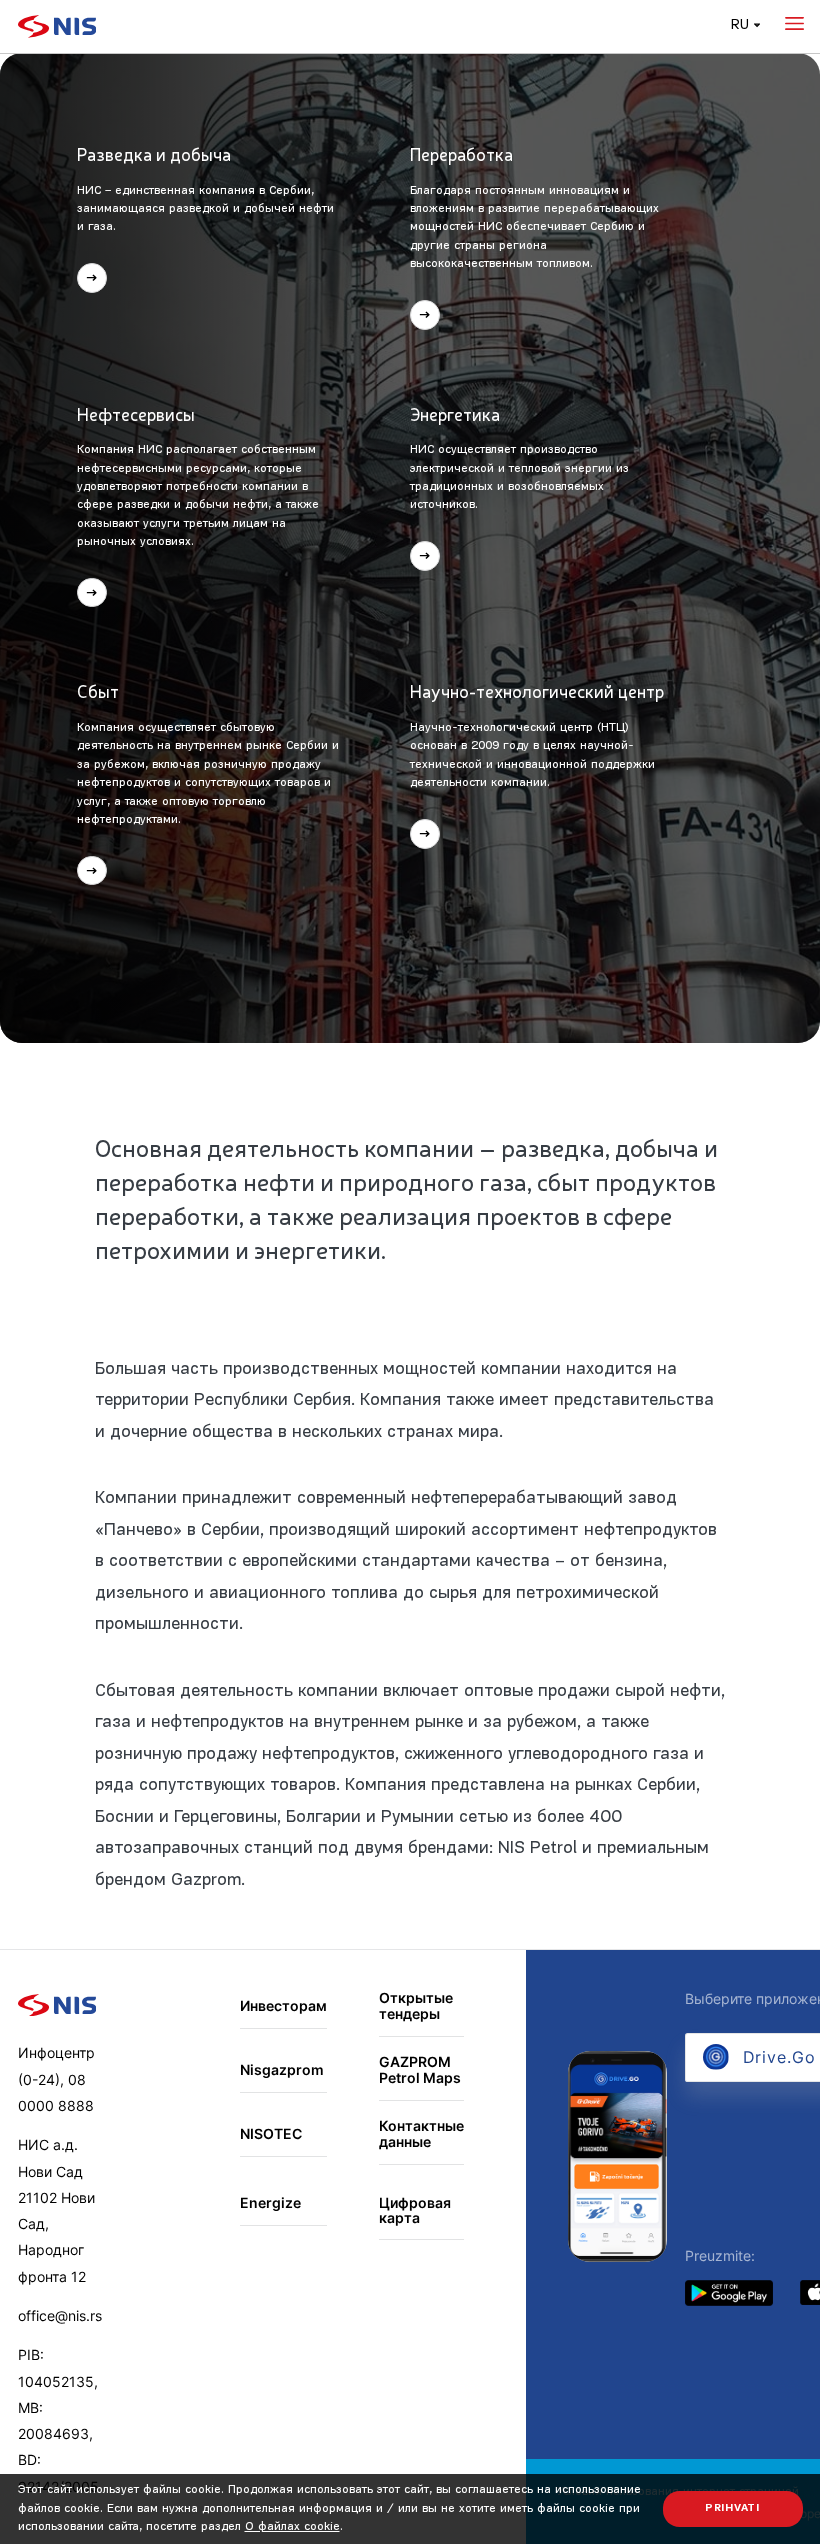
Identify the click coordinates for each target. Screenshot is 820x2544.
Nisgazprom (282, 2069)
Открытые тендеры (416, 2005)
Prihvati (732, 2508)
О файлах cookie (292, 2527)
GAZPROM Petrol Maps (420, 2069)
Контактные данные (421, 2133)
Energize (270, 2202)
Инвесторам (283, 2005)
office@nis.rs (60, 2315)
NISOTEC (271, 2133)
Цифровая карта (415, 2210)
